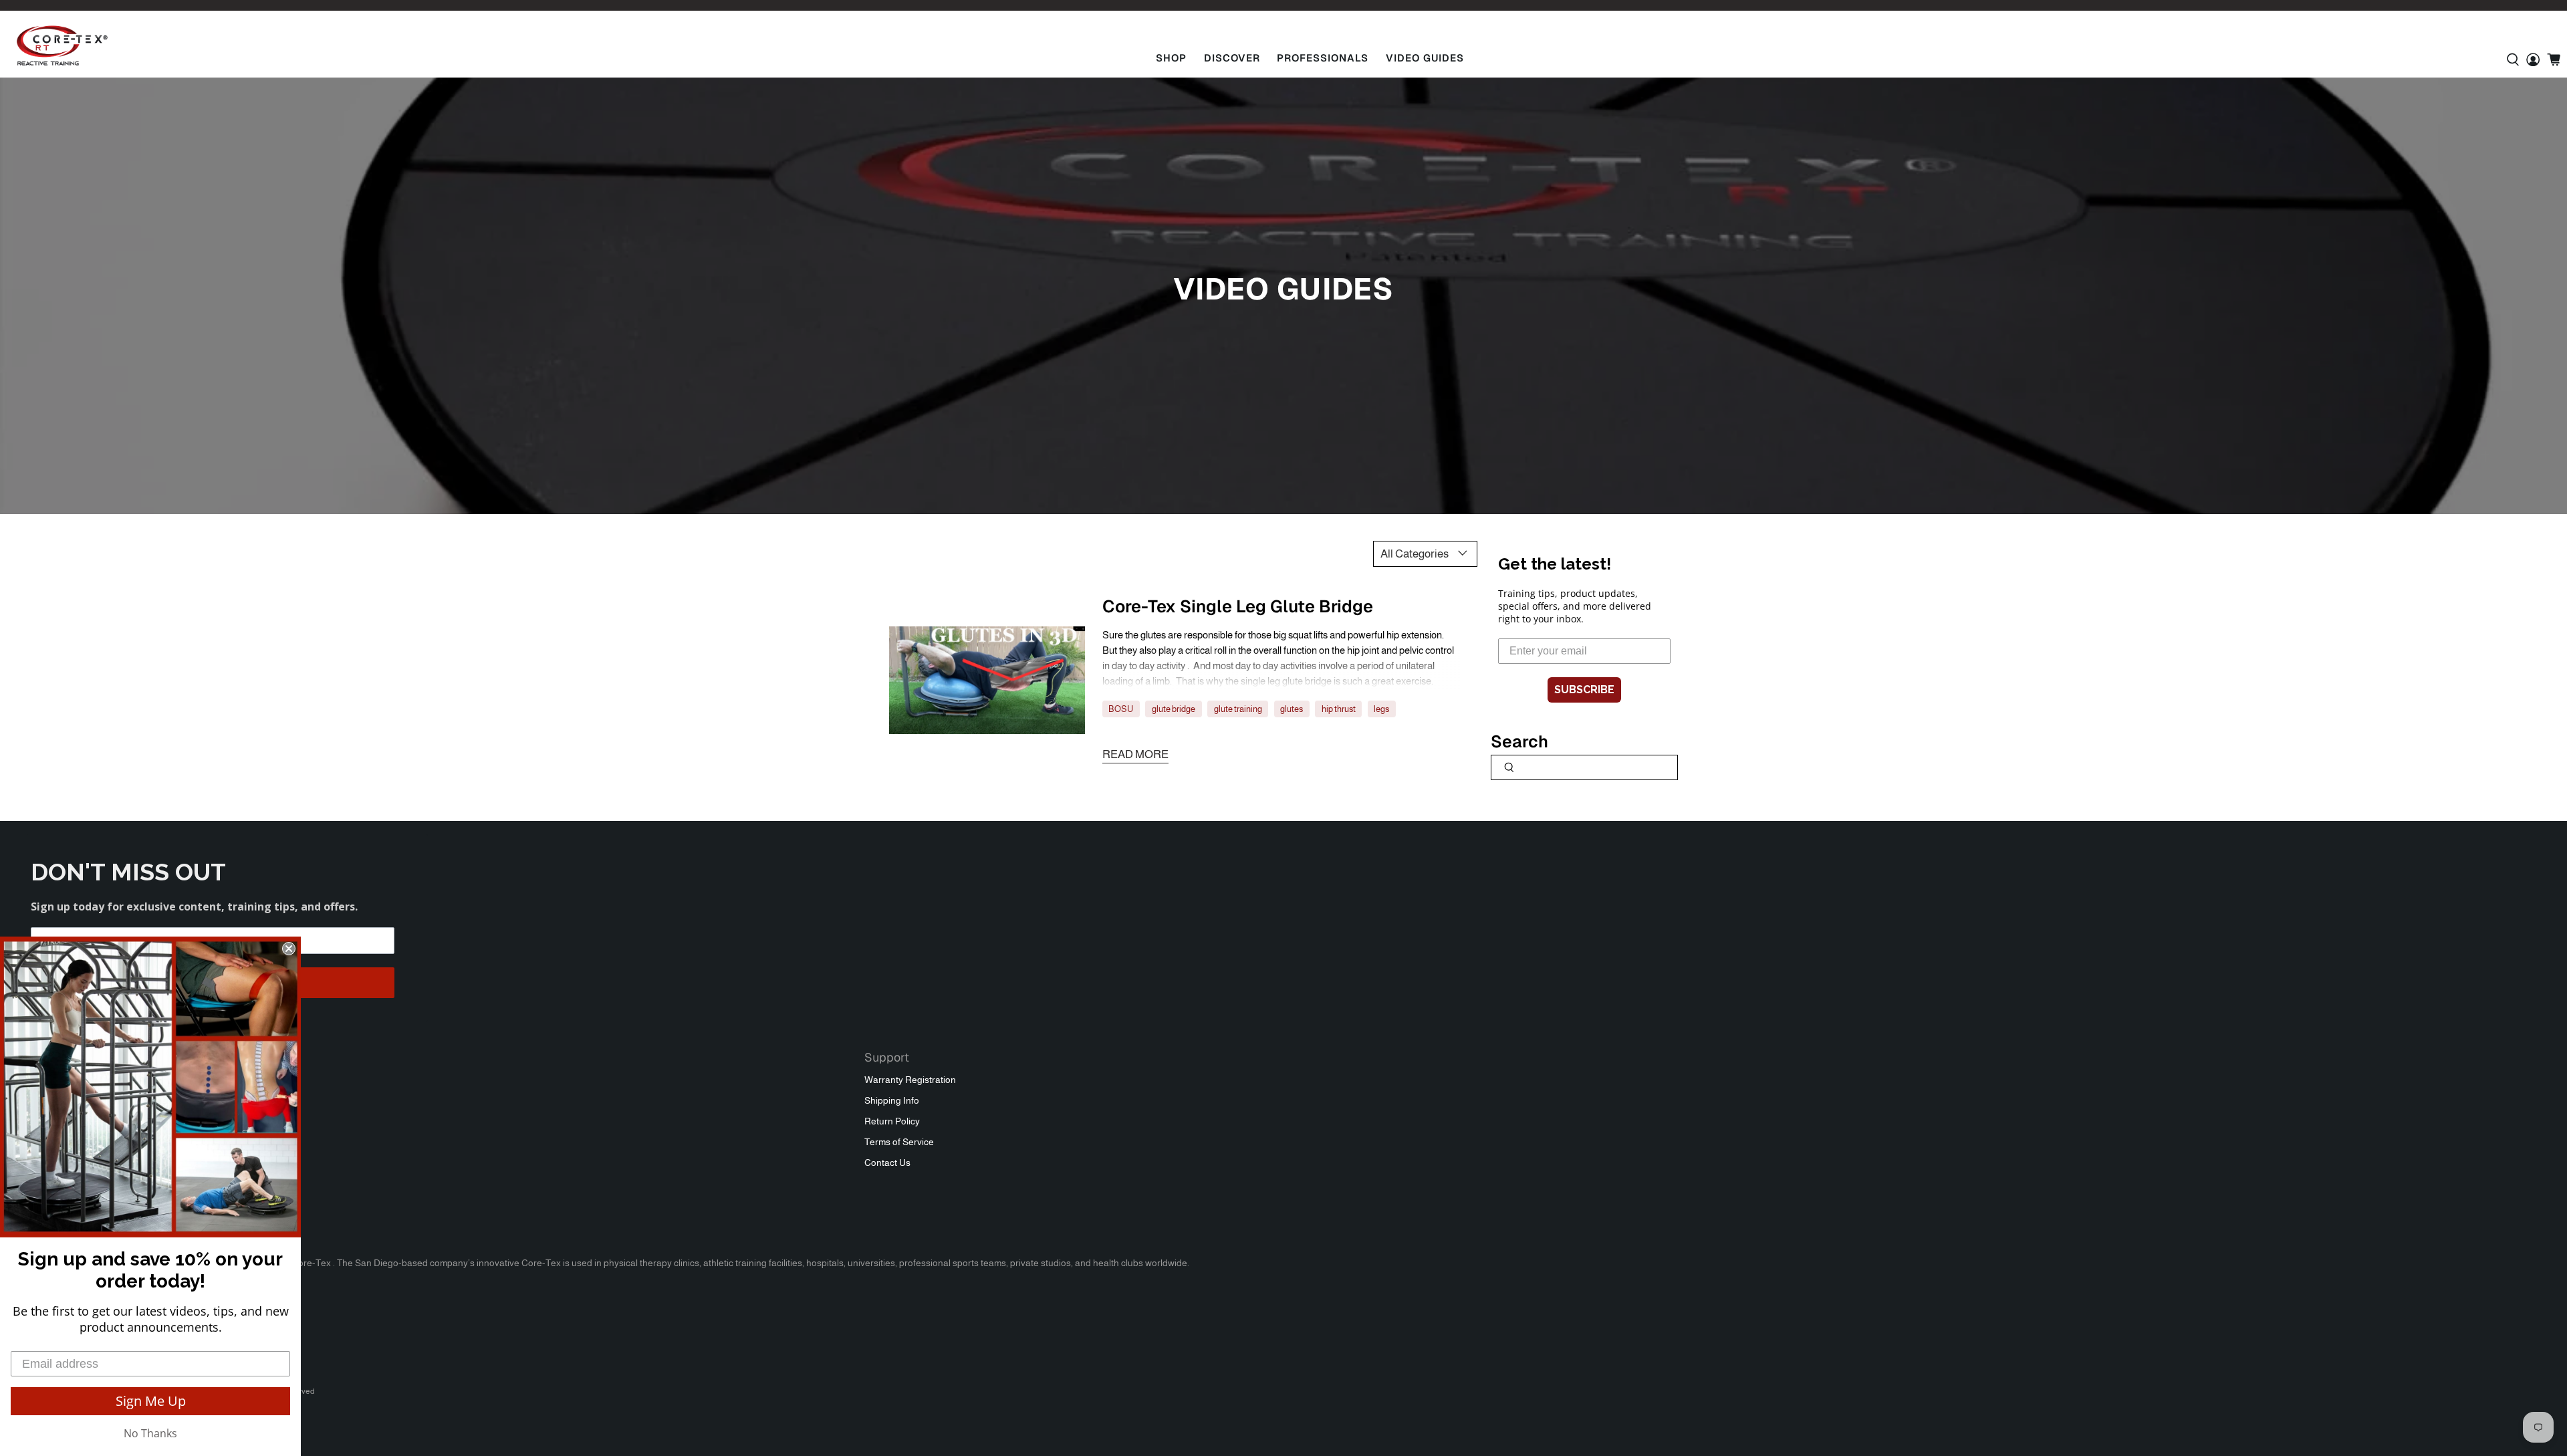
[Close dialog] (289, 949)
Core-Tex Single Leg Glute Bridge (1238, 606)
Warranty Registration (910, 1080)
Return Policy (892, 1121)
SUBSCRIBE (1584, 690)
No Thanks (150, 1433)
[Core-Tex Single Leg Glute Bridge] (987, 681)
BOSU (1121, 709)
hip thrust (1339, 709)
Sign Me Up (151, 1401)
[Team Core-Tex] (62, 45)
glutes (1292, 709)
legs (1381, 709)
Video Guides (1425, 58)
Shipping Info (892, 1100)
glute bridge (1174, 709)
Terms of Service (899, 1142)
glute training (1238, 709)
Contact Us (887, 1163)
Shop (1171, 58)
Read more (1135, 754)
